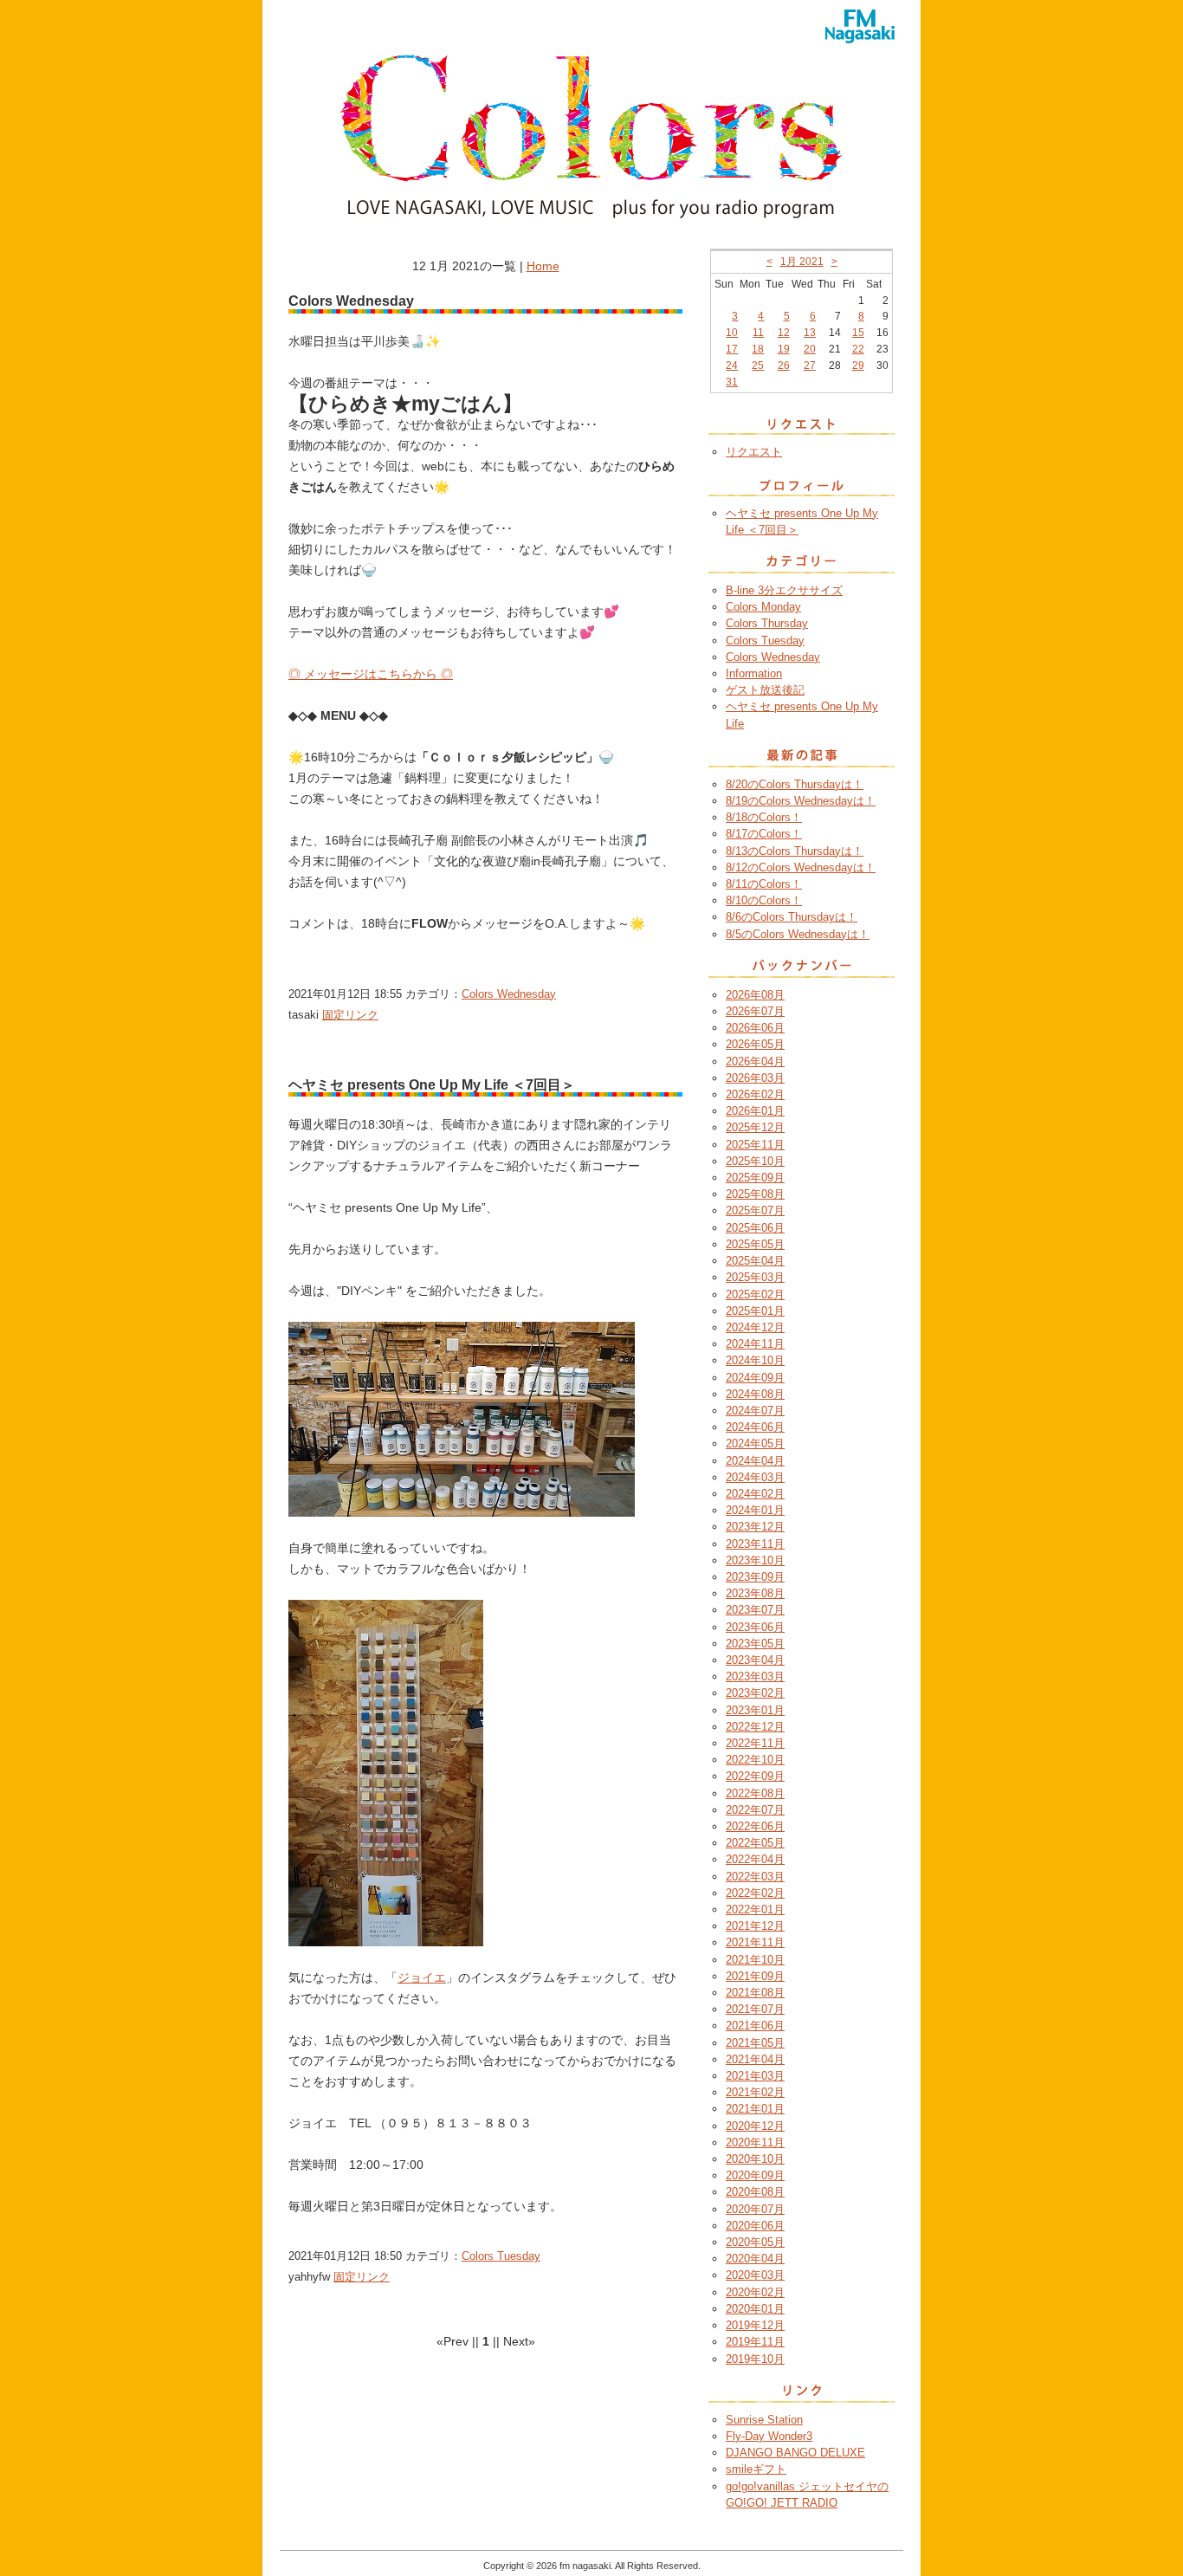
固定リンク (350, 1015)
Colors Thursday (767, 623)
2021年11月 (755, 1942)
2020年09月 (755, 2175)
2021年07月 (755, 2009)
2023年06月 (755, 1627)
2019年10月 (755, 2359)
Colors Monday (763, 607)
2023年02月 (755, 1693)
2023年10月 (755, 1560)
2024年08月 (755, 1394)
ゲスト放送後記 (765, 690)
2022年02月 (755, 1893)
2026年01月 (755, 1111)
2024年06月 (755, 1427)
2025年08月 (755, 1194)
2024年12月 (755, 1327)
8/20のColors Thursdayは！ (795, 784)
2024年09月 (755, 1378)
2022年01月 (755, 1909)
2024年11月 (755, 1344)
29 (858, 366)
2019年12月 (755, 2325)
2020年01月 (755, 2309)
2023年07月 (755, 1610)
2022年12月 (755, 1727)
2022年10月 (755, 1760)
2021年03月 (755, 2076)
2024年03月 (755, 1477)
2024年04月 (755, 1461)
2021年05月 (755, 2043)
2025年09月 (755, 1178)
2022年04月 (755, 1859)
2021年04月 (755, 2059)
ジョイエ (422, 1977)
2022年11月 (755, 1743)
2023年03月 (755, 1676)
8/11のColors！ (764, 884)
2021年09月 (755, 1976)
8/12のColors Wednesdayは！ (801, 867)
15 (858, 333)
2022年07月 (755, 1810)
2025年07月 (755, 1210)
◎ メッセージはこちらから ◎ (371, 674)
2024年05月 (755, 1443)
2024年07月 (755, 1411)
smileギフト (756, 2469)
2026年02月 (755, 1094)
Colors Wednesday (509, 994)
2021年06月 (755, 2026)
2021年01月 (755, 2109)
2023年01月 (755, 1710)
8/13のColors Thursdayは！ (795, 851)
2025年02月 (755, 1294)
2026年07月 (755, 1011)
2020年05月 (755, 2242)
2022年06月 (755, 1826)
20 (810, 349)
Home (543, 266)
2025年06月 (755, 1228)
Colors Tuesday (501, 2256)
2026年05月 (755, 1044)
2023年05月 (755, 1644)
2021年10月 (755, 1960)
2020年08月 (755, 2192)
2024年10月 (755, 1360)
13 (810, 333)
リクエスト (754, 452)
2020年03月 (755, 2275)
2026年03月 (755, 1078)
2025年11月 (755, 1145)
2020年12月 (755, 2126)
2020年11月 (755, 2142)
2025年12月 (755, 1127)
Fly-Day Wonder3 (769, 2436)
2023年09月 (755, 1577)
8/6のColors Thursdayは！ (792, 917)
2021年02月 (755, 2092)
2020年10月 (755, 2159)
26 (784, 366)
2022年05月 (755, 1843)
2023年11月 (755, 1544)
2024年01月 (755, 1510)
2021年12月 (755, 1926)
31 (732, 382)
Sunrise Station (764, 2420)
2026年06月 (755, 1028)
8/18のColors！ (764, 817)
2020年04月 (755, 2259)
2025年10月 (755, 1161)
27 (810, 366)
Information (754, 673)
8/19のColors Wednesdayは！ (801, 801)
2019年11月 (755, 2342)
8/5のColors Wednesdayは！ (798, 934)
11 (758, 333)
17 (732, 349)
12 (784, 333)
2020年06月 (755, 2226)
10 (732, 333)
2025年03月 (755, 1277)
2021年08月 (755, 1993)
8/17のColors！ (764, 834)
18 (758, 349)
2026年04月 (755, 1061)
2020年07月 (755, 2209)
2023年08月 (755, 1593)
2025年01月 (755, 1311)
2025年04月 (755, 1261)
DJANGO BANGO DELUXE (795, 2453)
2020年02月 (755, 2292)
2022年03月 (755, 1877)
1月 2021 (802, 262)
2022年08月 (755, 1793)
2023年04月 (755, 1660)
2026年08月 (755, 995)
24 (732, 366)
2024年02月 (755, 1494)
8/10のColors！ (764, 900)
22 (858, 349)
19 (784, 349)
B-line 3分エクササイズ (784, 590)
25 (758, 366)
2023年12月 (755, 1527)
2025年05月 (755, 1244)
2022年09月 (755, 1776)
